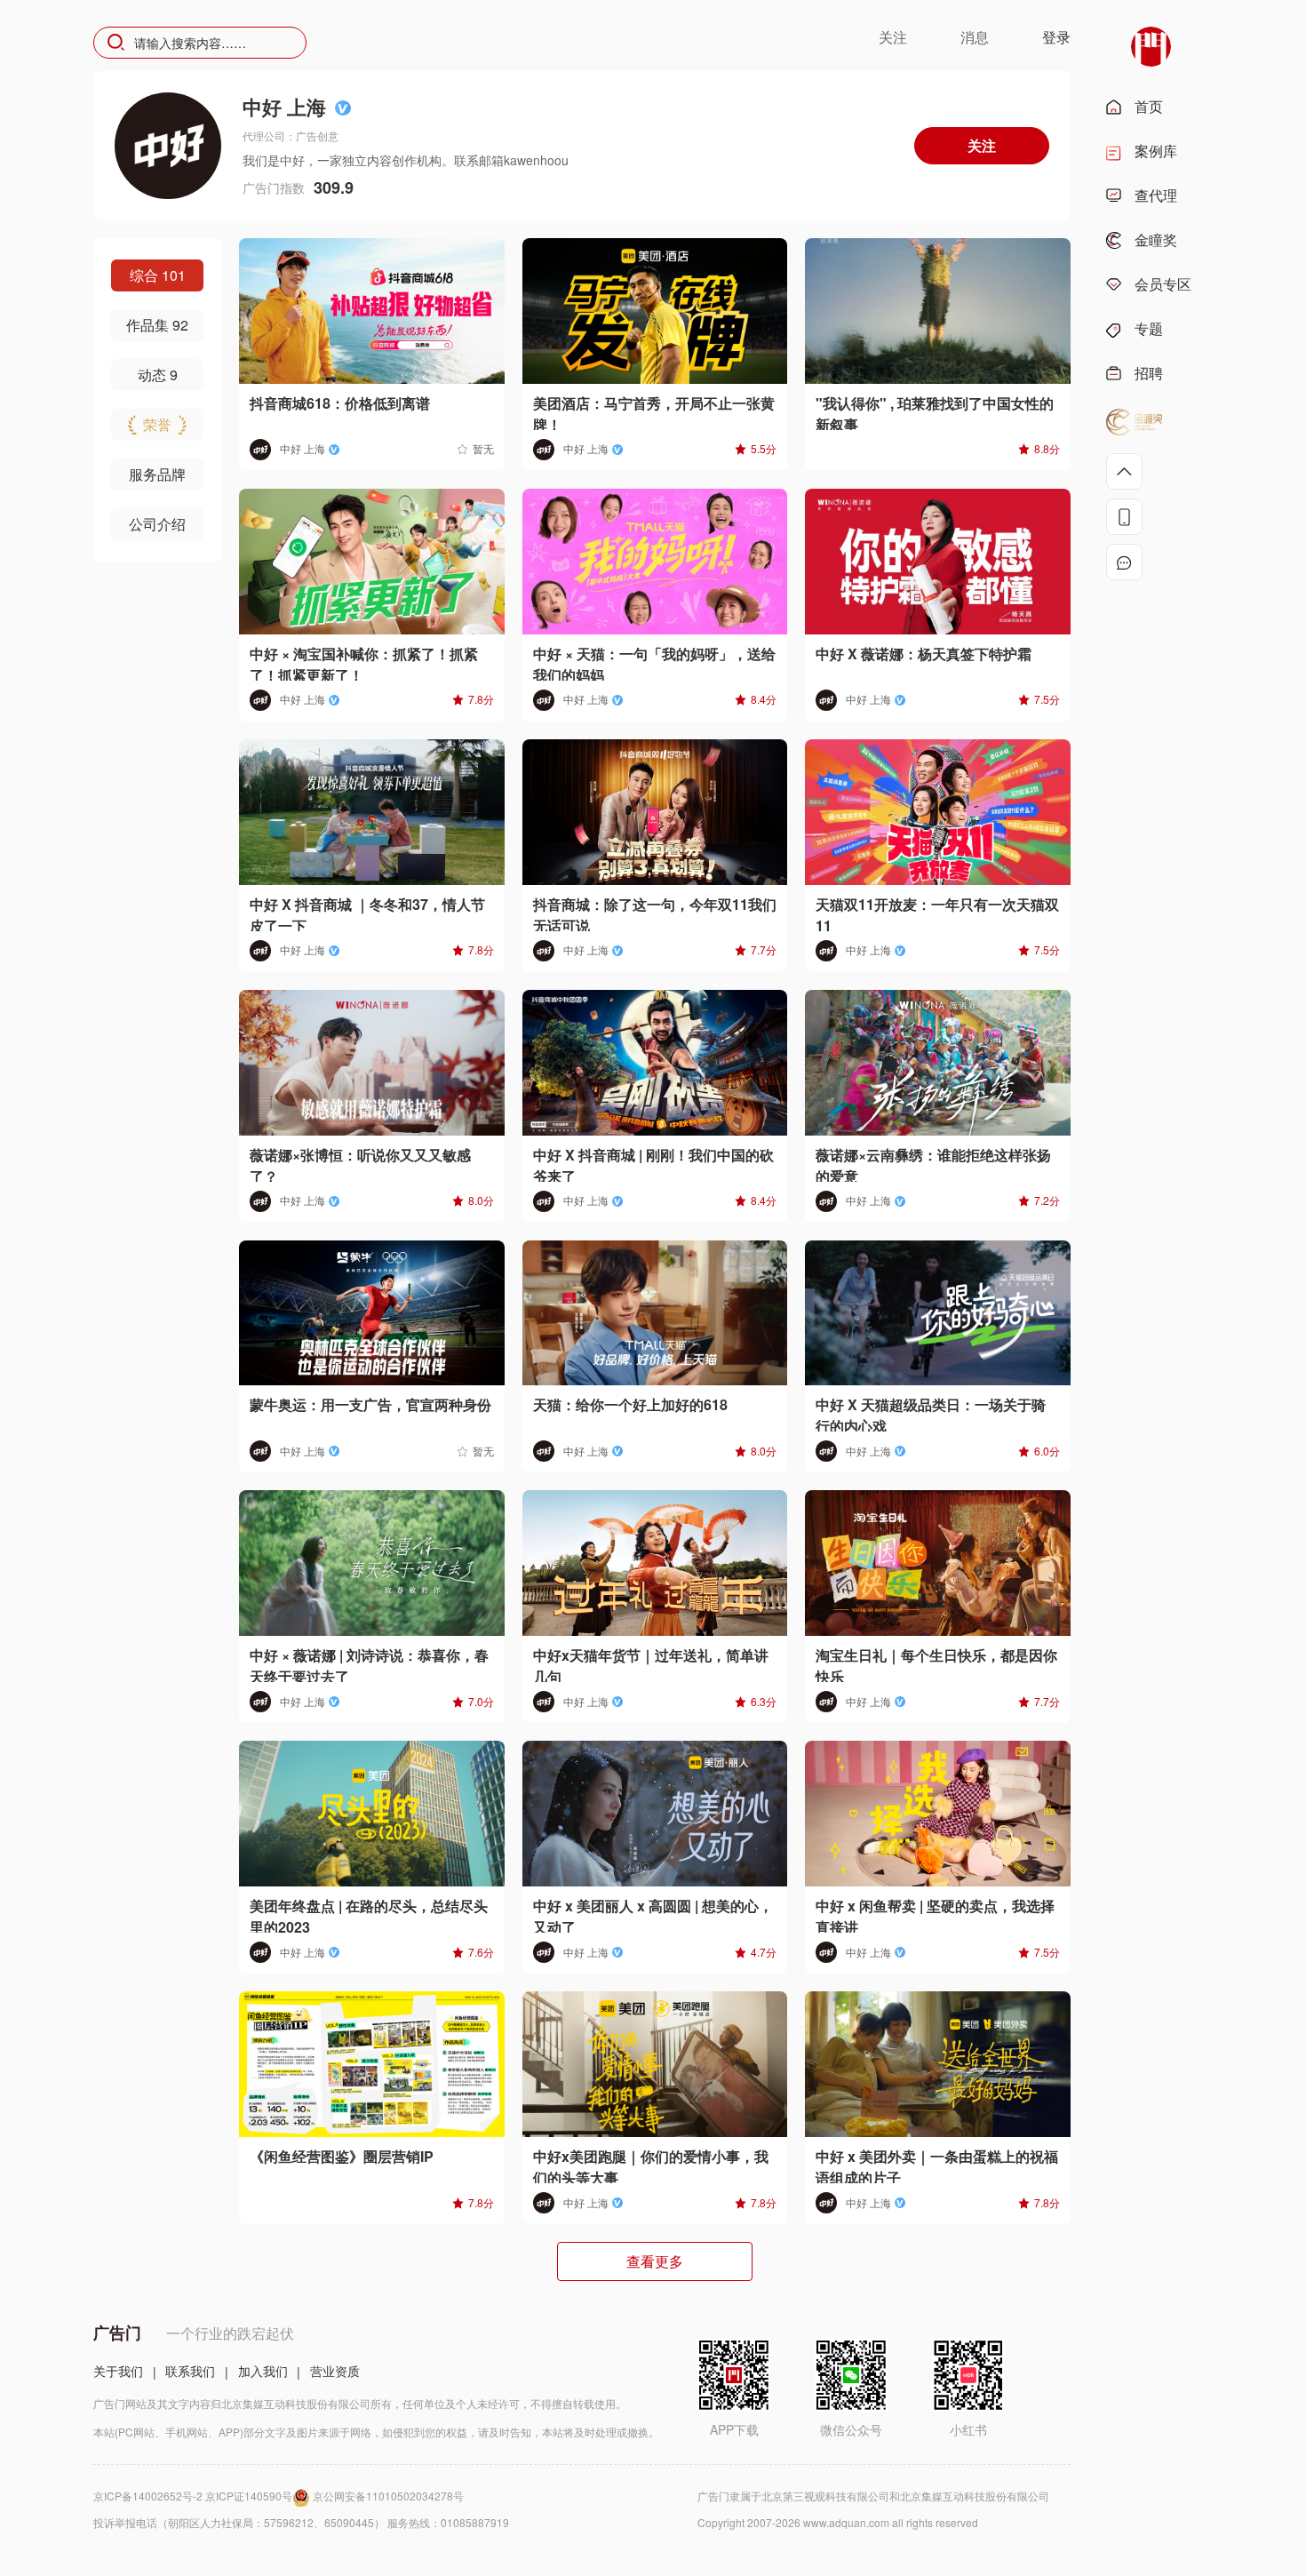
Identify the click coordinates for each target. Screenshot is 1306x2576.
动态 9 (158, 375)
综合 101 (158, 275)
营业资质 (335, 2371)
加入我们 (263, 2371)
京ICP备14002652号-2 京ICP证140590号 (193, 2496)
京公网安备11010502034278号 (388, 2496)
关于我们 (118, 2371)
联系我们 (190, 2371)
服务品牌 (157, 474)
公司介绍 (157, 524)
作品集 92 (157, 325)
